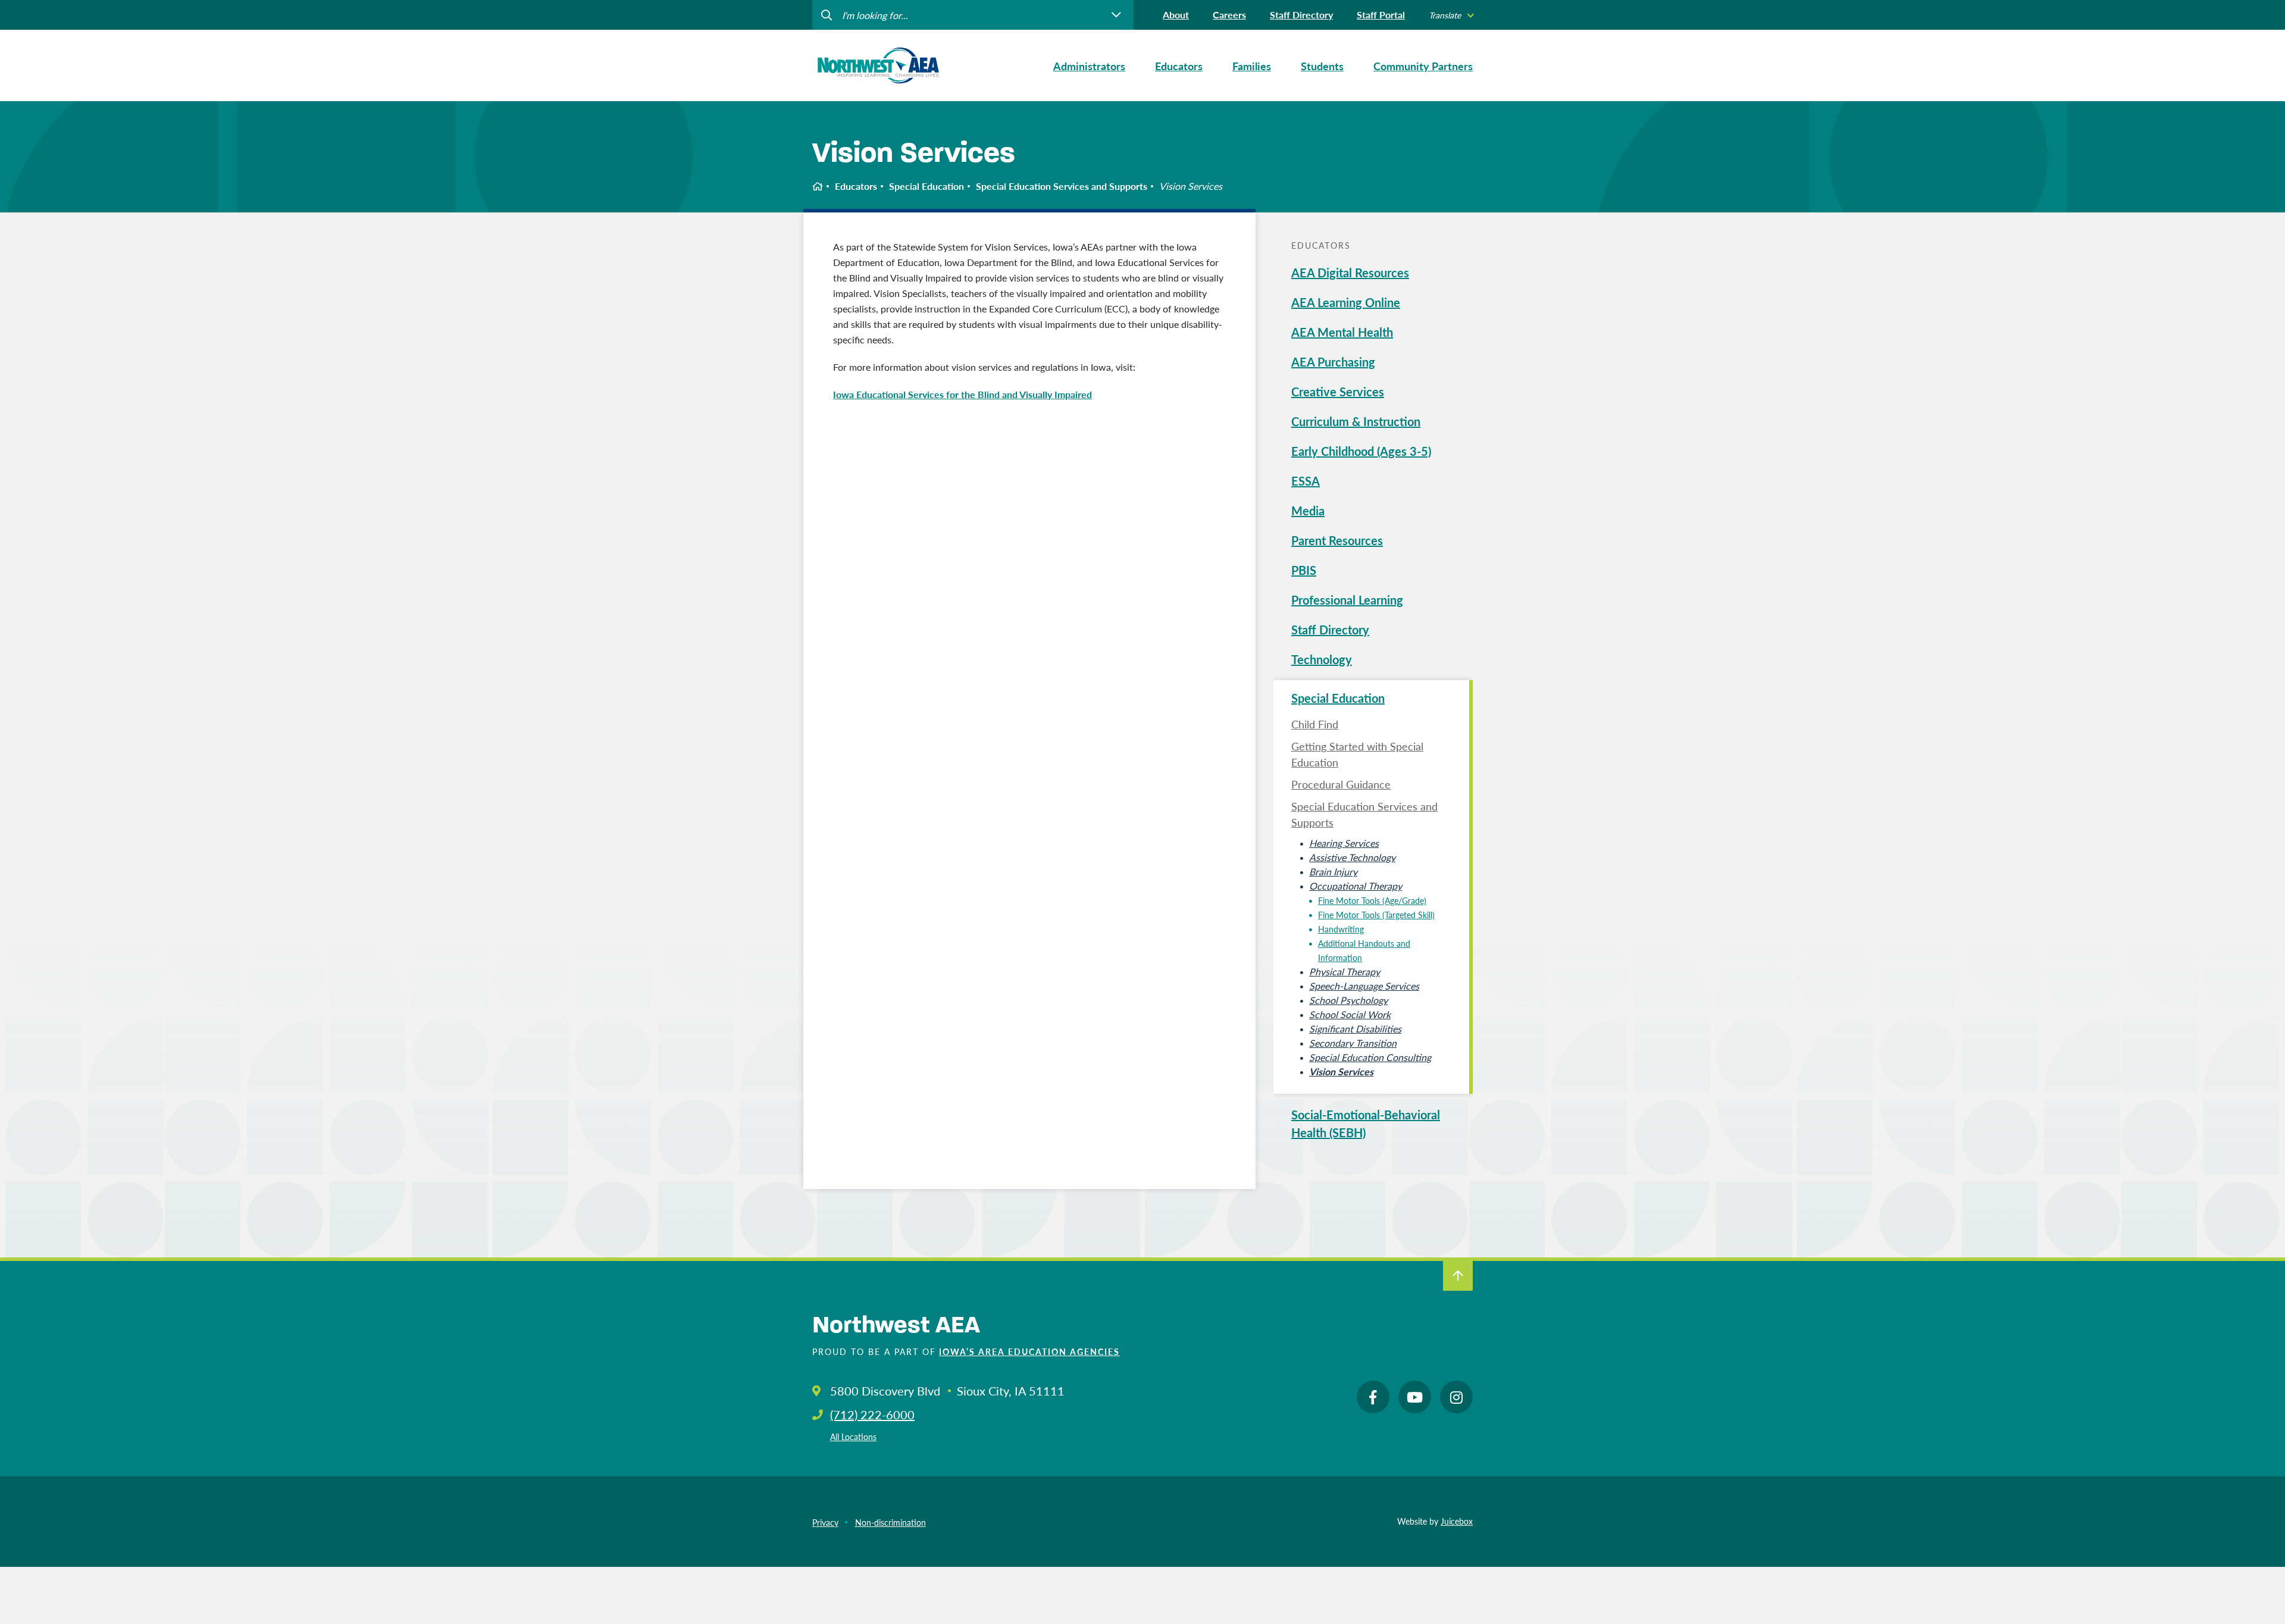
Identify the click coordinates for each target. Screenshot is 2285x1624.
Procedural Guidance (1341, 784)
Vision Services (1341, 1071)
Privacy (825, 1522)
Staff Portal (1381, 15)
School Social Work (1350, 1014)
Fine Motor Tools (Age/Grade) (1372, 900)
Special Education (926, 186)
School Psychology (1348, 1000)
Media (1308, 511)
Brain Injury (1333, 872)
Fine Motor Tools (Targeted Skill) (1376, 915)
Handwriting (1341, 929)
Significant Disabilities (1355, 1029)
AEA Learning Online (1346, 302)
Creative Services (1338, 392)
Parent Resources (1337, 540)
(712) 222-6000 (872, 1415)
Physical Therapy (1345, 971)
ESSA (1306, 481)
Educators (856, 186)
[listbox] (1451, 15)
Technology (1322, 659)
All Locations (853, 1437)
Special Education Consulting (1370, 1057)
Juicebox (1457, 1521)
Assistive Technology (1352, 857)
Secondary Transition (1353, 1043)
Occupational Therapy (1356, 886)
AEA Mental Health (1342, 332)
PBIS (1304, 570)
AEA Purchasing (1333, 362)
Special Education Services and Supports (1062, 186)
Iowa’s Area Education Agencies (1029, 1351)
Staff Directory (1301, 15)
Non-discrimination (890, 1522)
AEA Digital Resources (1350, 273)
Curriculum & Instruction (1356, 421)
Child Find (1315, 724)
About (1176, 15)
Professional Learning (1347, 600)
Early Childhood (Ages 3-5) (1361, 451)
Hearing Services (1344, 843)
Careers (1229, 15)
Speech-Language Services (1364, 986)
